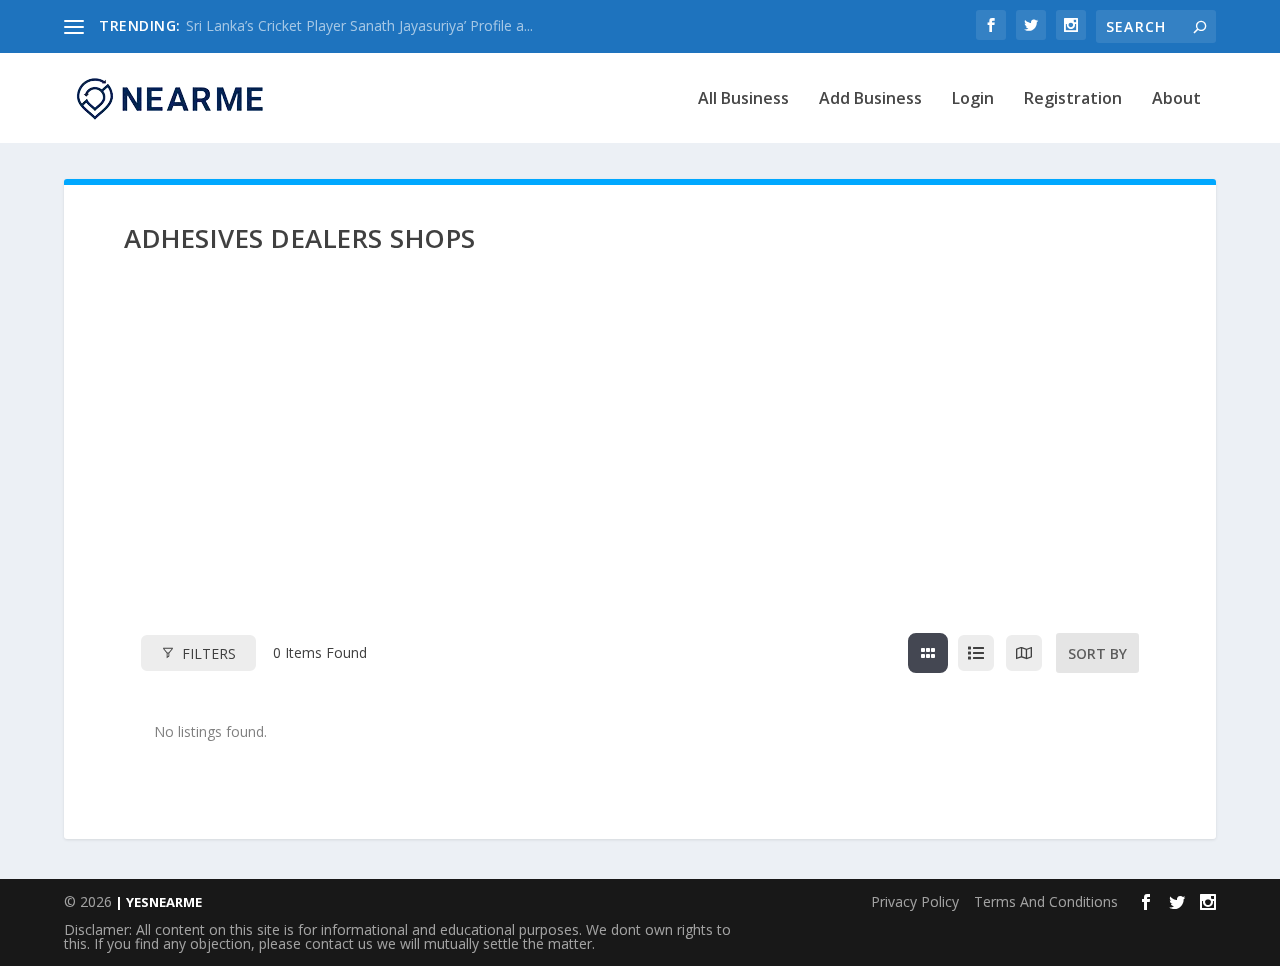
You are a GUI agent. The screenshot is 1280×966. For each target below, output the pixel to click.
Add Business (870, 99)
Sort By (1097, 653)
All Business (743, 99)
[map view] (1024, 653)
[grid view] (928, 653)
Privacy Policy (915, 901)
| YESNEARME (157, 902)
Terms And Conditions (1046, 901)
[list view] (976, 653)
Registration (1073, 99)
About (1176, 99)
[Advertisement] (640, 461)
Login (973, 99)
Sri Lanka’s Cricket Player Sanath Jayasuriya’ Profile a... (359, 25)
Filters (209, 653)
